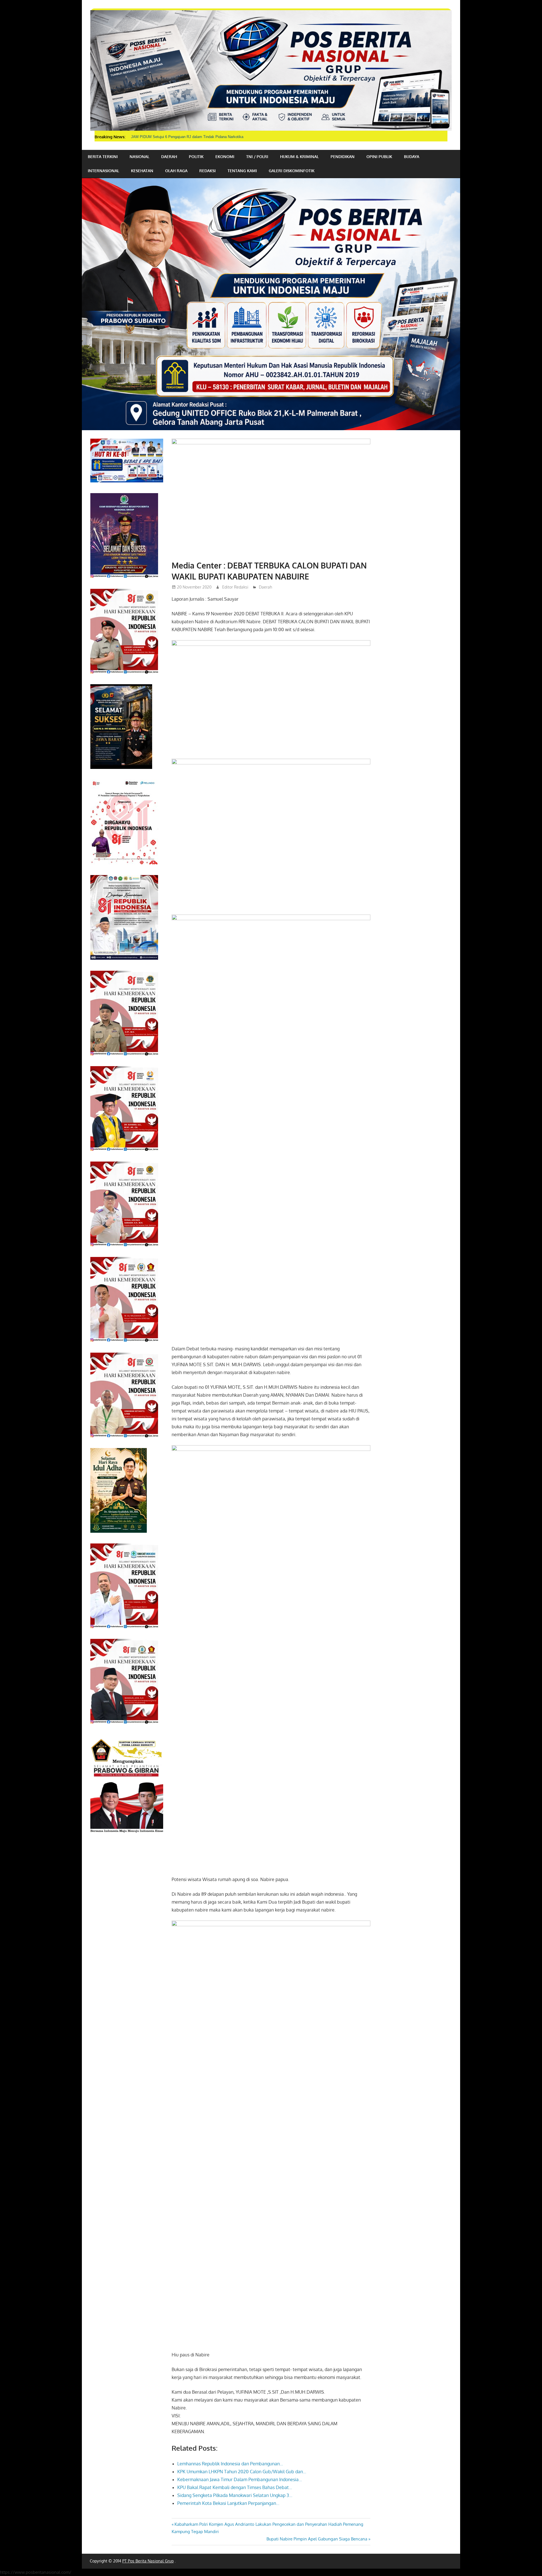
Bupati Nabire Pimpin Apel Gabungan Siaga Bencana (317, 2539)
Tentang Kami (242, 171)
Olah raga (176, 171)
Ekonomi (225, 157)
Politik (196, 157)
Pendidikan (343, 157)
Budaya (412, 157)
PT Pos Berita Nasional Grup (148, 2561)
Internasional (103, 171)
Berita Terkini (103, 157)
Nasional (139, 157)
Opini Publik (379, 157)
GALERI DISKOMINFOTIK (292, 171)
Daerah (169, 157)
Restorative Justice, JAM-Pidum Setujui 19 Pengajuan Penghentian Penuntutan (196, 137)
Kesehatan (142, 171)
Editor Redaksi (235, 587)
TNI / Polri (257, 157)
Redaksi (207, 171)
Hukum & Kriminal (299, 157)
